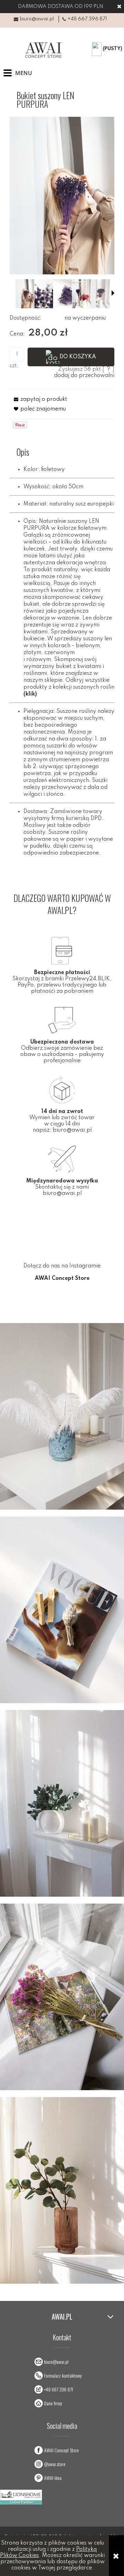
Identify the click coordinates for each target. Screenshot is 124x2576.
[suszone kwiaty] (63, 294)
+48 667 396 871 (87, 19)
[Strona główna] (42, 50)
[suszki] (44, 294)
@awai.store (55, 2464)
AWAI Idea (53, 2478)
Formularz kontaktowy (63, 2375)
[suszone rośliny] (101, 294)
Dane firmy (53, 2403)
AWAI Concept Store (61, 2450)
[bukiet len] (25, 294)
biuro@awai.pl (37, 19)
